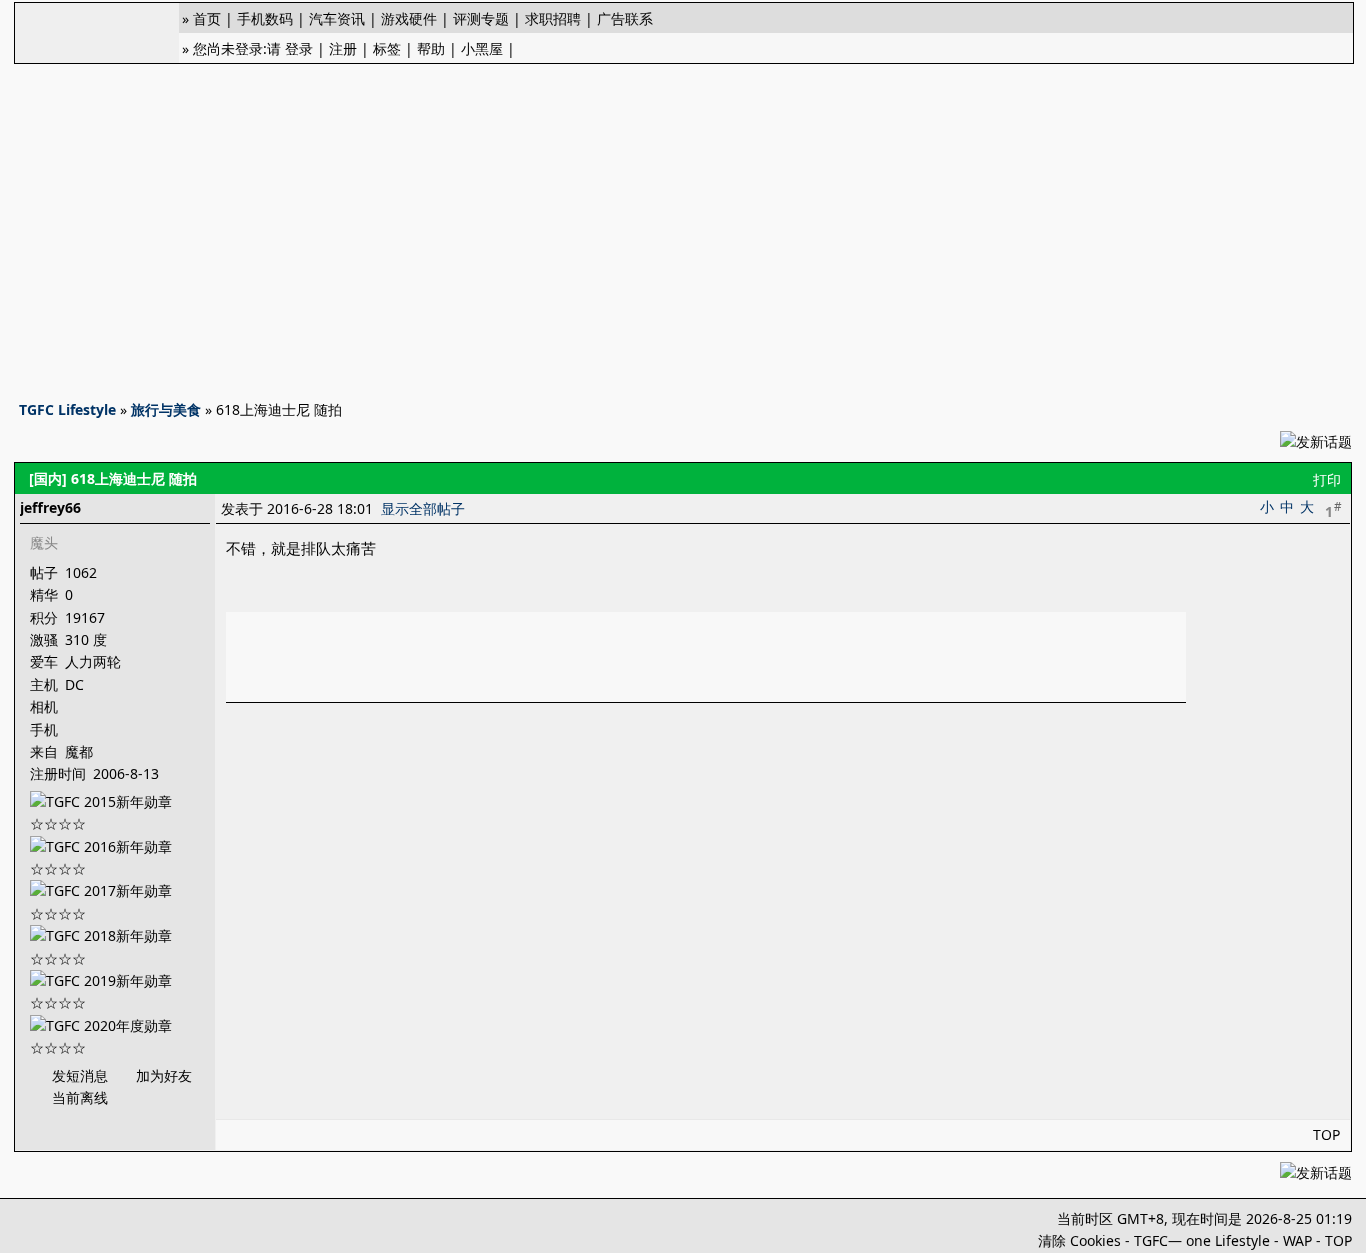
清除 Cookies (1079, 1240)
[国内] (48, 478)
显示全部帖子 (423, 508)
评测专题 (481, 18)
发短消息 (80, 1075)
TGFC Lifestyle (67, 409)
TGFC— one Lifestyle (1202, 1240)
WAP (1297, 1240)
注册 (343, 48)
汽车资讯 (337, 18)
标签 (387, 48)
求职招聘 (553, 18)
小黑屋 (482, 48)
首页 (207, 18)
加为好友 (164, 1075)
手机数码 (265, 18)
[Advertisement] (683, 226)
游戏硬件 (409, 18)
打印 (1327, 479)
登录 (299, 48)
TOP (1326, 1134)
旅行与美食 (166, 409)
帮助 (431, 48)
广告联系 (625, 18)
